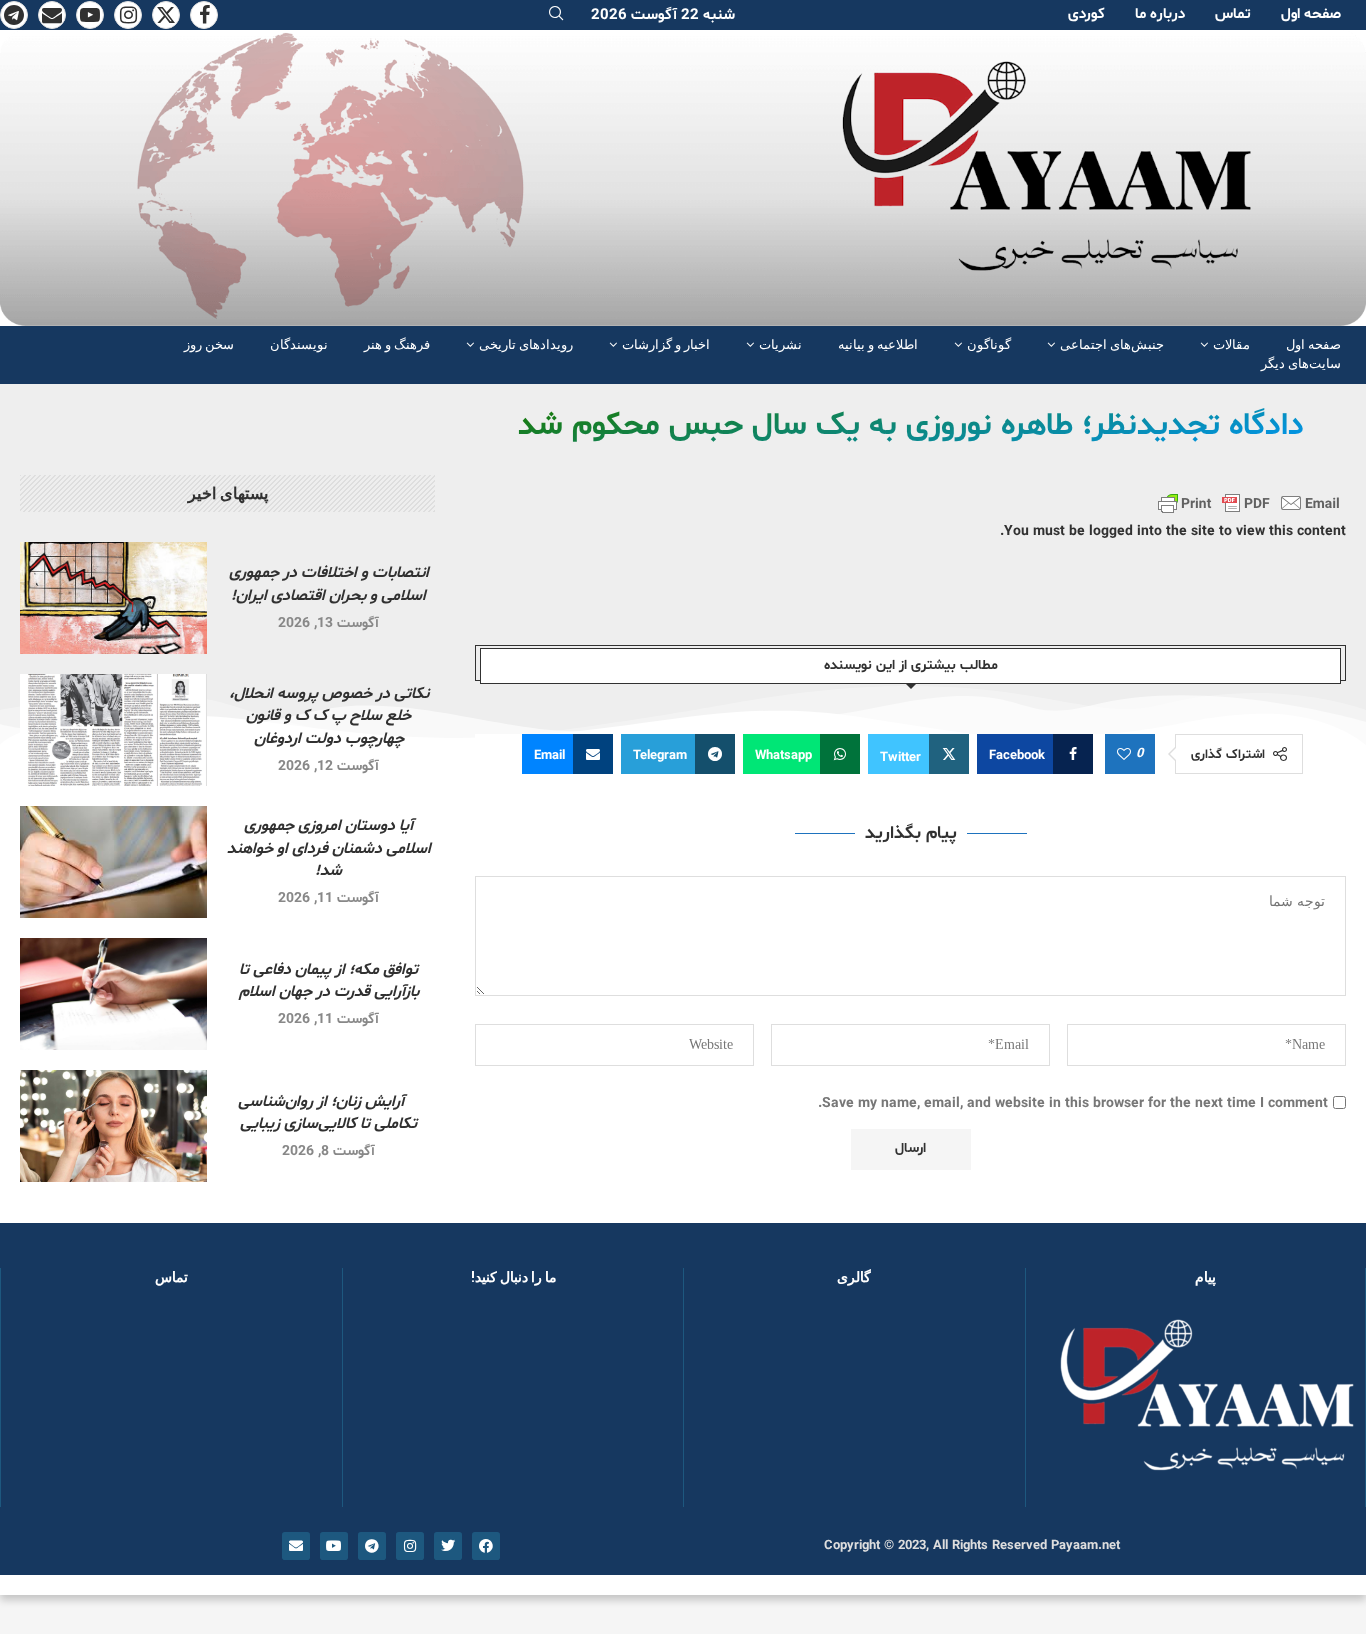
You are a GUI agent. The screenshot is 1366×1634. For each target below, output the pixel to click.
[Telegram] (14, 15)
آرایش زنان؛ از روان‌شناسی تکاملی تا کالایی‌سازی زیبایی (329, 1113)
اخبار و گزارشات (666, 344)
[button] (731, 1406)
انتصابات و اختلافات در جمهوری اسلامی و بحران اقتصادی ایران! (329, 584)
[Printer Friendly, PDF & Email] (1249, 503)
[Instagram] (128, 15)
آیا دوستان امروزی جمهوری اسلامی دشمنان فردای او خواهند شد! (329, 848)
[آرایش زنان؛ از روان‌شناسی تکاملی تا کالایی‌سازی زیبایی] (113, 1126)
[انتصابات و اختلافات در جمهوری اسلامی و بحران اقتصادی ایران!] (113, 598)
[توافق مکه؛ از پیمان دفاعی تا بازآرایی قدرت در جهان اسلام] (113, 994)
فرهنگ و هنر (397, 344)
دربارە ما (1160, 14)
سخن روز (209, 344)
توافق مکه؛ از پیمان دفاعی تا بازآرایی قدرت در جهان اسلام (329, 981)
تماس (1233, 14)
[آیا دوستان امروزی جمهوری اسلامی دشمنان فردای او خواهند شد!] (113, 862)
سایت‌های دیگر (1301, 363)
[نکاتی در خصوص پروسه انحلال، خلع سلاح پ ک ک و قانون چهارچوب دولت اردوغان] (113, 730)
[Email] (52, 15)
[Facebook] (204, 15)
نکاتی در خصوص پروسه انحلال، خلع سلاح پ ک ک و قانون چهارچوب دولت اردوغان (329, 716)
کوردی (1086, 14)
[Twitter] (166, 15)
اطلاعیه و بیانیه (878, 344)
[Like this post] (1124, 755)
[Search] (556, 15)
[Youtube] (90, 15)
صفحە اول (1311, 14)
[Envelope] (296, 1546)
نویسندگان (299, 344)
